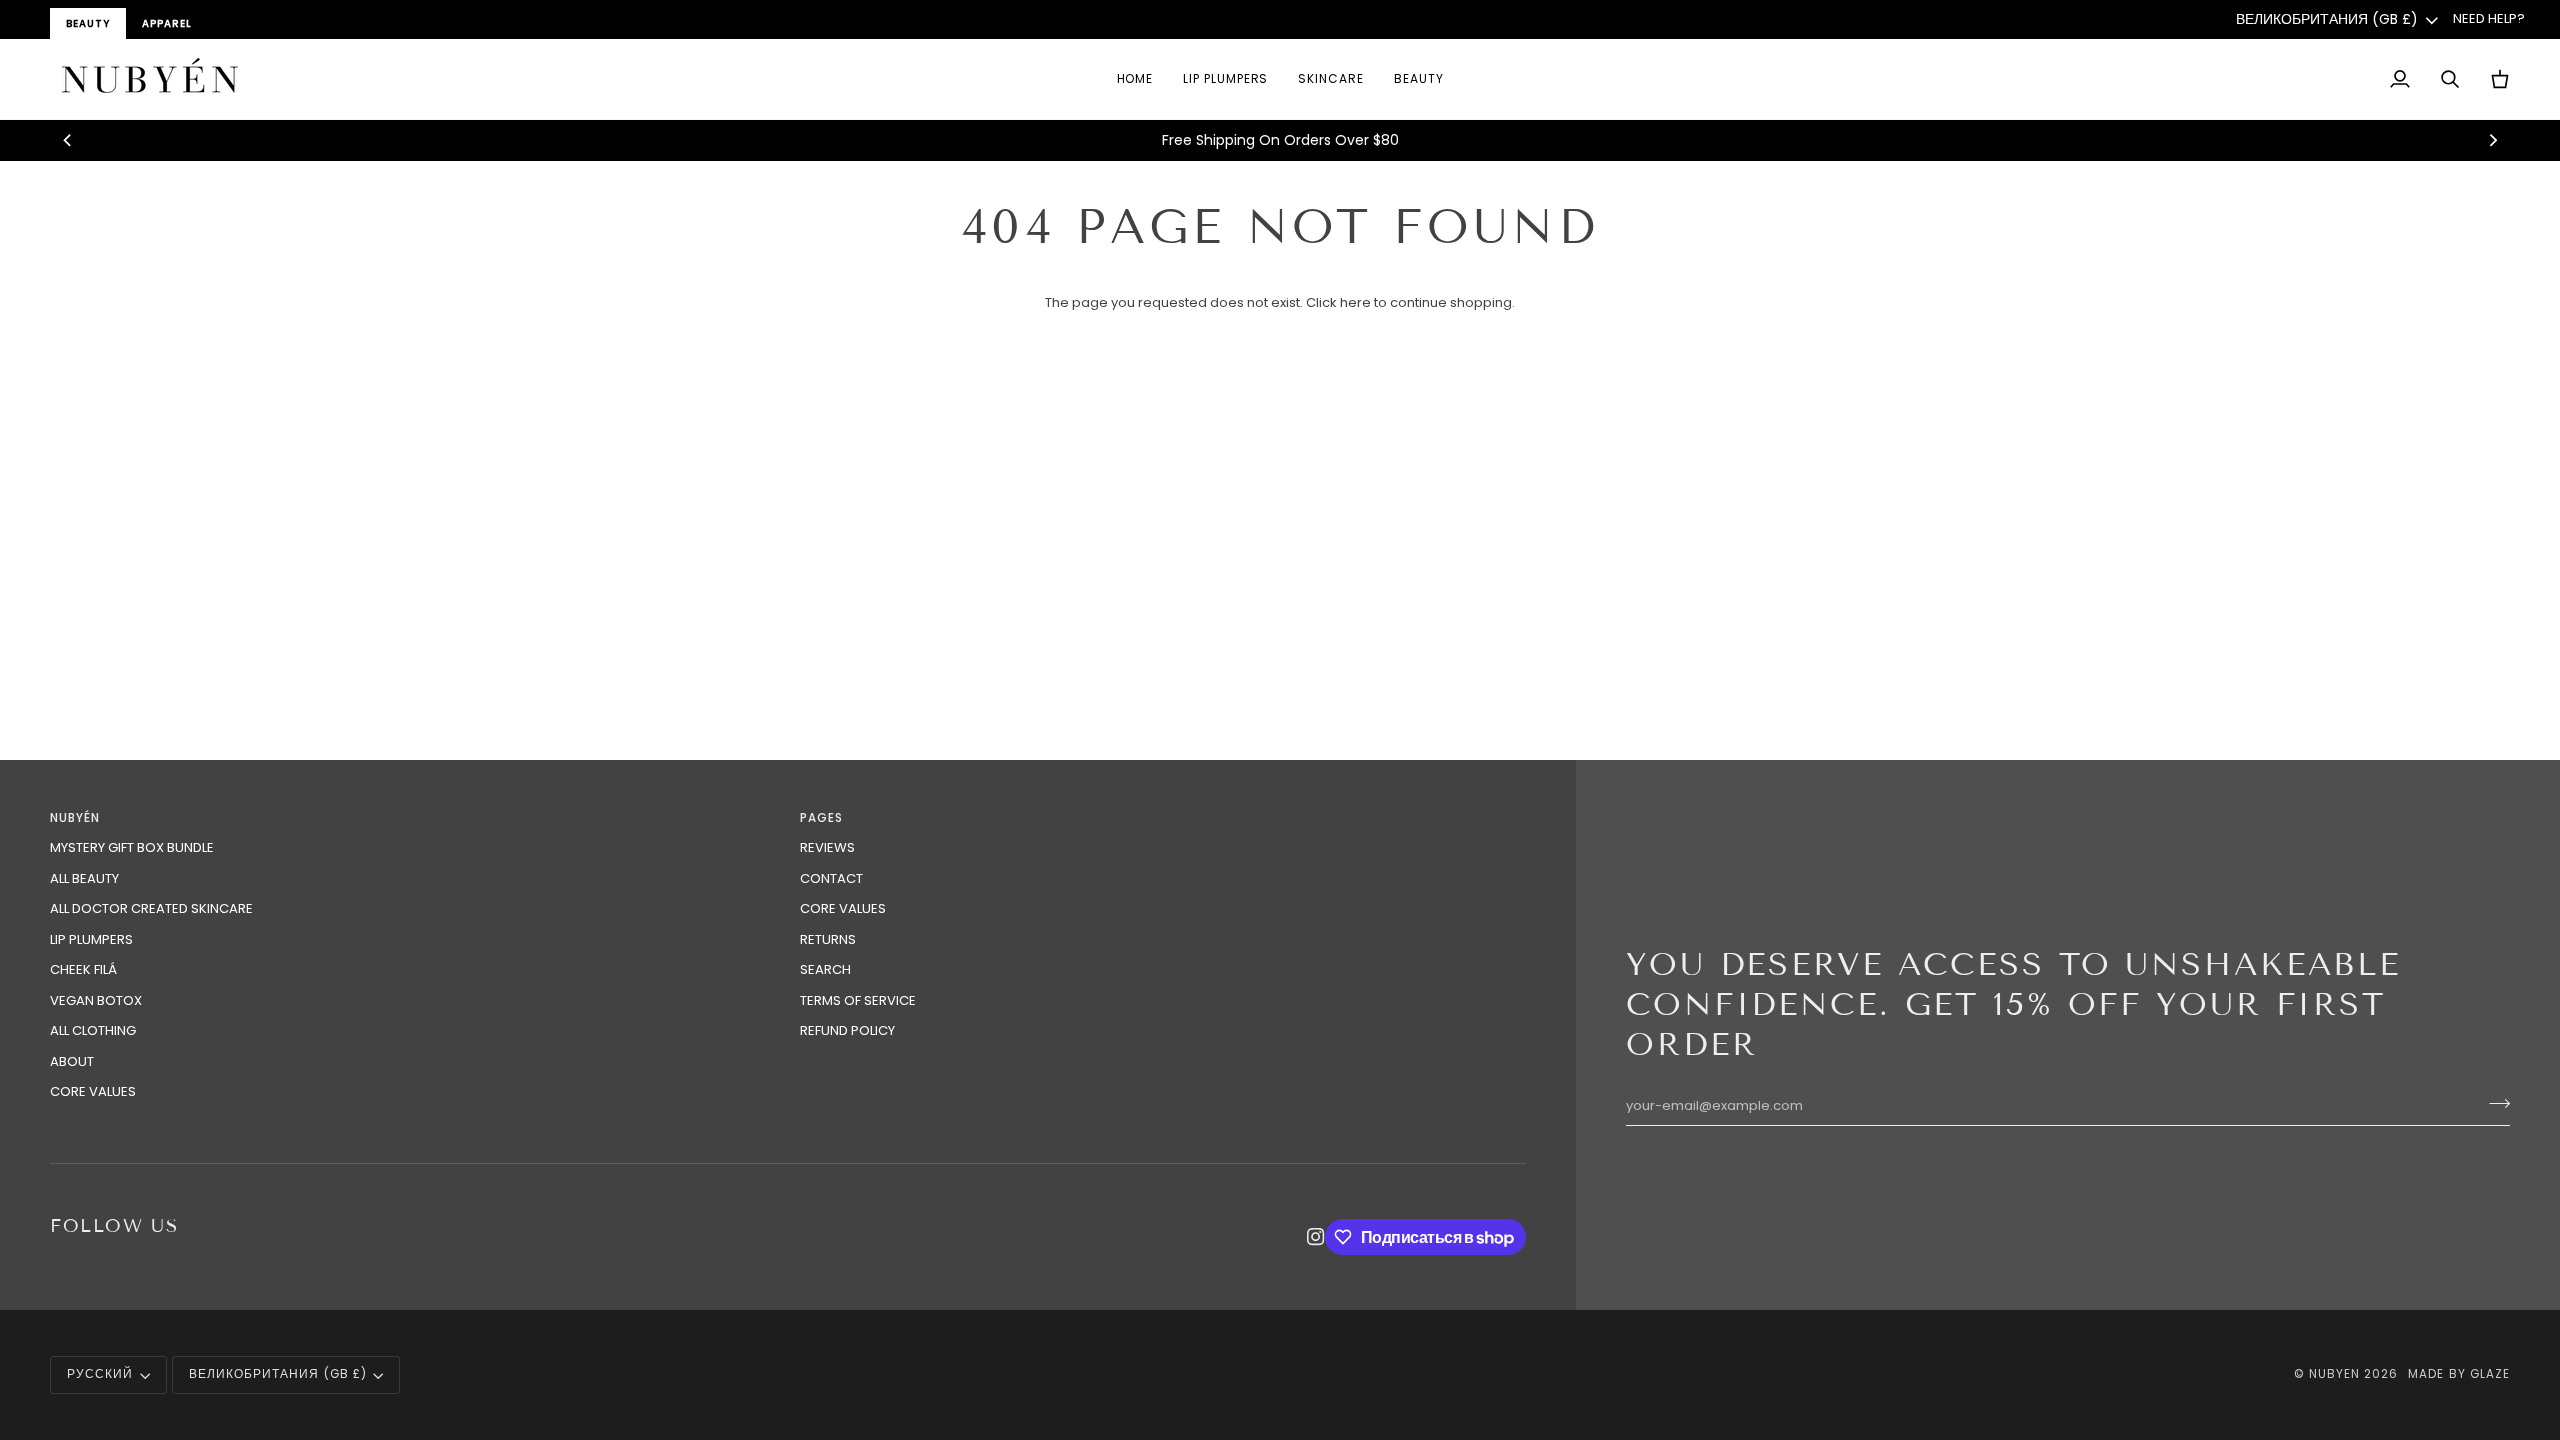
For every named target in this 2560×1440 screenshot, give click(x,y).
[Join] (2493, 1104)
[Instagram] (1316, 1237)
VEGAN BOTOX (96, 1000)
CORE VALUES (93, 1091)
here (1355, 302)
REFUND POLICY (847, 1030)
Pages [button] (821, 818)
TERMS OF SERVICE (858, 1000)
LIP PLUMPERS (91, 939)
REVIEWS (827, 847)
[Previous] (68, 140)
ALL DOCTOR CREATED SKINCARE (151, 908)
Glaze (2490, 1374)
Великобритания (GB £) (2327, 19)
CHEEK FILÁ (83, 969)
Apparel (167, 23)
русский (100, 1374)
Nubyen (2334, 1374)
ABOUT (72, 1061)
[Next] (2492, 140)
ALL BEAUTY (84, 878)
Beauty (88, 23)
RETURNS (828, 939)
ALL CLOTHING (93, 1030)
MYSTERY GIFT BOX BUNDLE (132, 847)
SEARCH (825, 969)
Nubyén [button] (75, 818)
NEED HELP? (2489, 18)
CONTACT (831, 878)
